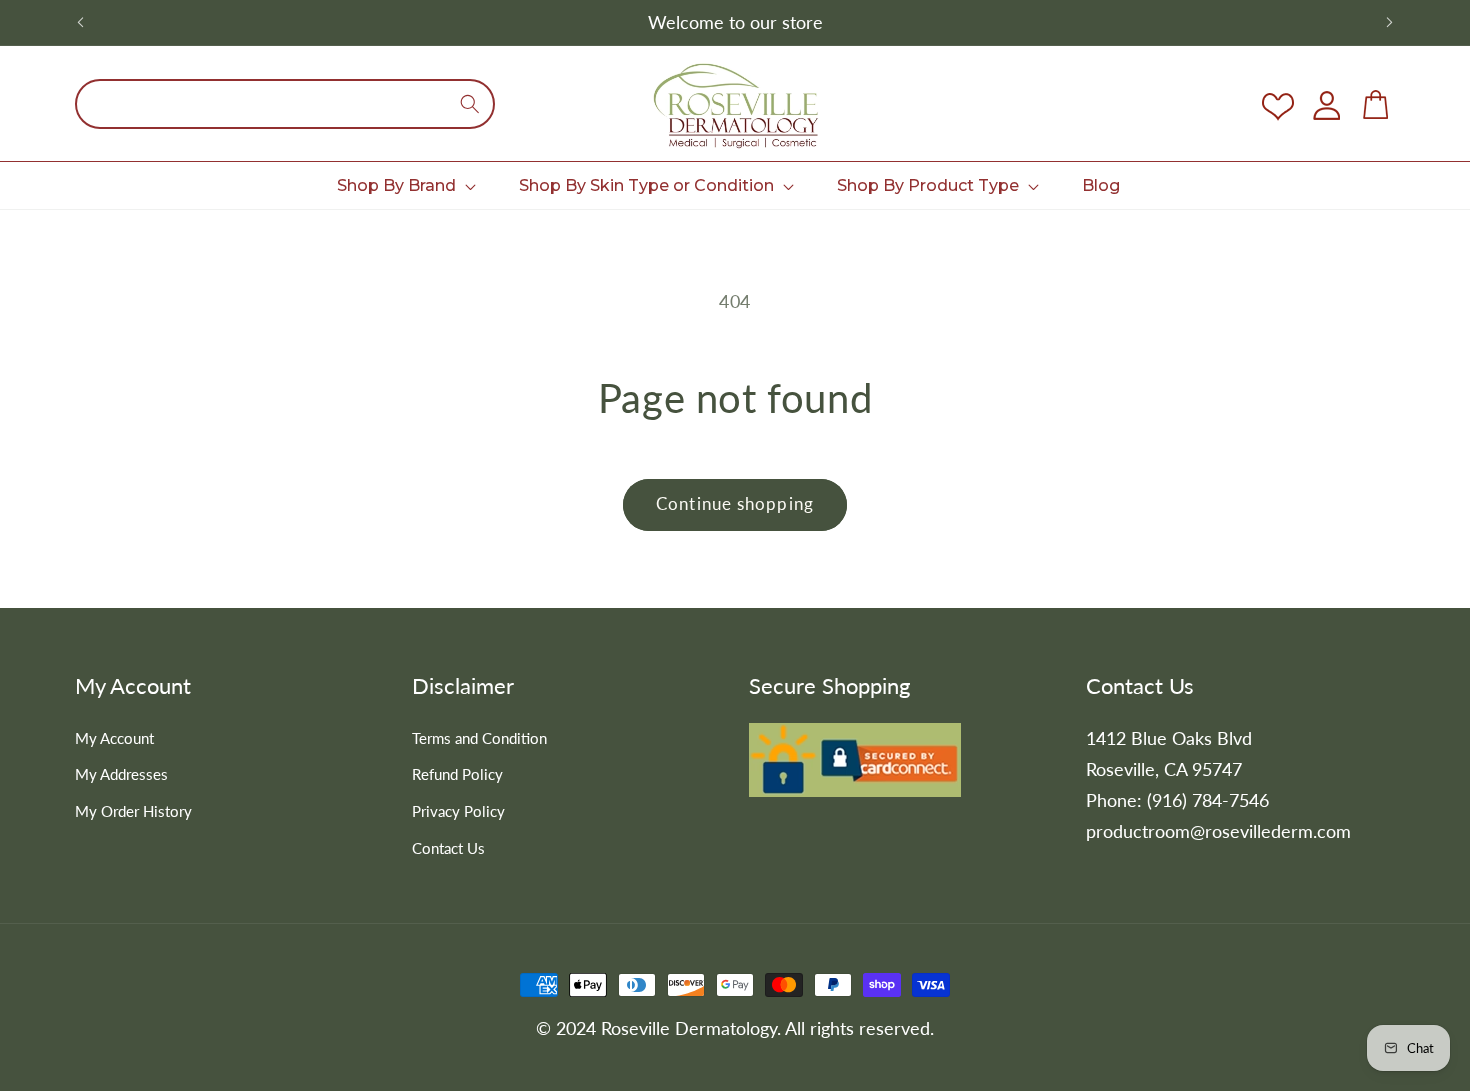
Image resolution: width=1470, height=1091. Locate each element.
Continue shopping (735, 504)
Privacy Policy (458, 811)
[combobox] (285, 104)
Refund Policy (457, 774)
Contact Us (448, 848)
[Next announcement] (1390, 23)
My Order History (133, 811)
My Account (114, 738)
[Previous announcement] (81, 23)
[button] (405, 185)
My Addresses (121, 774)
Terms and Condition (479, 738)
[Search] (470, 104)
